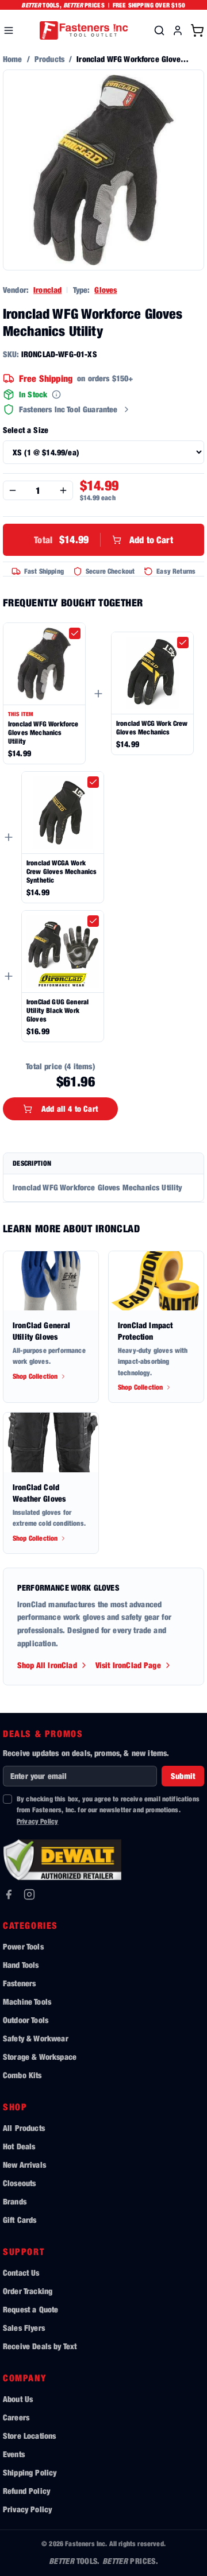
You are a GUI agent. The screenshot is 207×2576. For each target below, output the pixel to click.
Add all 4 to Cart (70, 1109)
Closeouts (19, 2183)
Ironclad (47, 290)
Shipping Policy (30, 2472)
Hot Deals (19, 2146)
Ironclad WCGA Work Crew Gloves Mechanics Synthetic (62, 871)
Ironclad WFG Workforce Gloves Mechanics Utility (43, 732)
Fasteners (19, 1983)
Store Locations (29, 2436)
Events (14, 2454)
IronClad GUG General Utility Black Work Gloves (57, 1010)
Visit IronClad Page (128, 1665)
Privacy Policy (37, 1821)
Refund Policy (26, 2491)
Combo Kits (22, 2075)
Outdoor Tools (26, 2020)
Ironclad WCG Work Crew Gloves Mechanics (152, 728)
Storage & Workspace (40, 2057)
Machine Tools (27, 2001)
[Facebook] (9, 1894)
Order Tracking (28, 2291)
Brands (15, 2201)
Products (49, 59)
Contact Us (21, 2273)
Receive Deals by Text (40, 2346)
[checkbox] (75, 633)
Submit (183, 1776)
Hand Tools (21, 1965)
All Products (24, 2128)
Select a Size (26, 430)
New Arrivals (24, 2165)
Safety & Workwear (36, 2038)
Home (13, 59)
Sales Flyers (24, 2328)
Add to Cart (103, 539)
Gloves (106, 290)
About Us (18, 2399)
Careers (16, 2417)
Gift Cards (20, 2220)
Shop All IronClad (47, 1665)
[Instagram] (29, 1894)
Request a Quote (30, 2309)
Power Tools (23, 1946)
